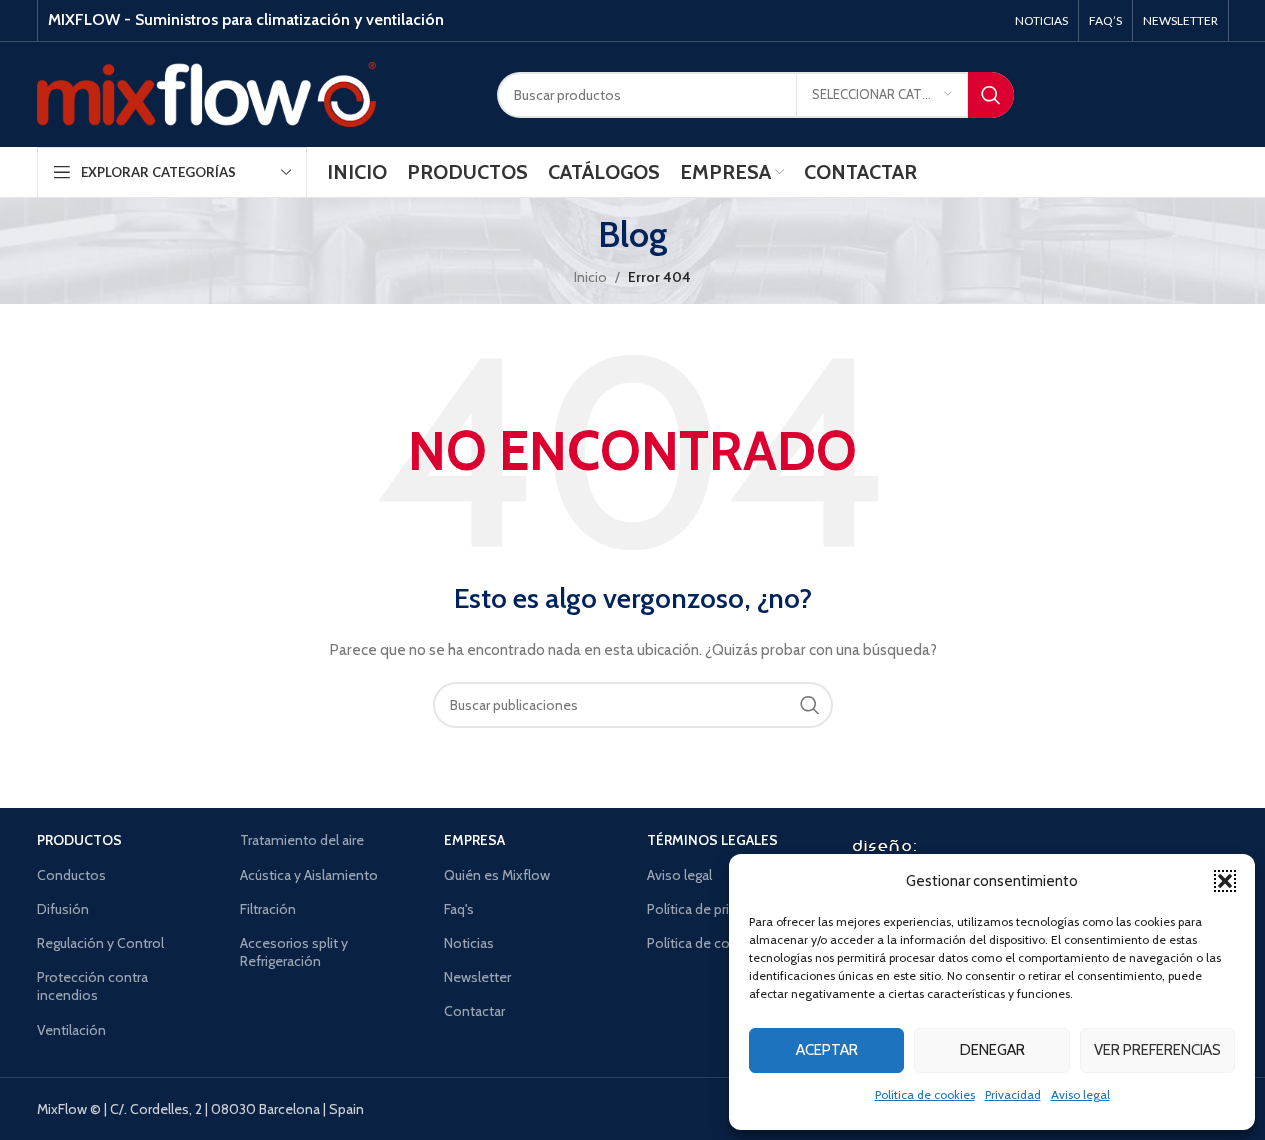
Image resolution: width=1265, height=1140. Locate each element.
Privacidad (1013, 1094)
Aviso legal (1080, 1094)
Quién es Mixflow (497, 875)
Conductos (71, 875)
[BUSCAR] (991, 95)
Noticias (469, 943)
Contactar (474, 1011)
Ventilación (71, 1030)
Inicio (590, 277)
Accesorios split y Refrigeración (294, 952)
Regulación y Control (100, 943)
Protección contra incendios (92, 986)
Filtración (268, 909)
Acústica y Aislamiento (309, 875)
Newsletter (477, 977)
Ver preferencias (1157, 1050)
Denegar (992, 1050)
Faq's (459, 909)
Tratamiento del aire (302, 840)
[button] (1225, 881)
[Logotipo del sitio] (207, 93)
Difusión (63, 909)
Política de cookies (925, 1094)
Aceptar (827, 1050)
